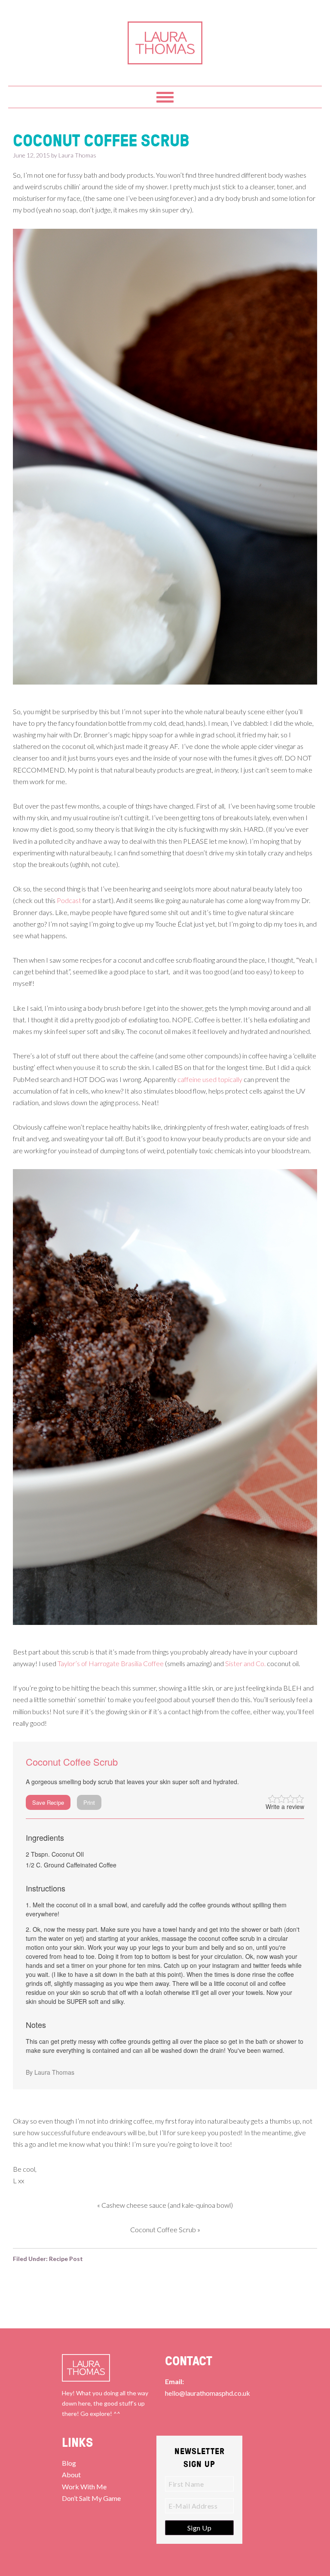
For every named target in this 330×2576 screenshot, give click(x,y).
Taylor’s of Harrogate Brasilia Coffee (111, 1663)
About (71, 2474)
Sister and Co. (245, 1663)
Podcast (69, 900)
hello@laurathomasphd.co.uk (208, 2393)
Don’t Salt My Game (91, 2498)
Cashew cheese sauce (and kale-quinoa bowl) (167, 2205)
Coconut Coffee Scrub (163, 2229)
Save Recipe (48, 1802)
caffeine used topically (210, 1079)
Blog (69, 2463)
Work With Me (84, 2487)
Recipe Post (66, 2259)
